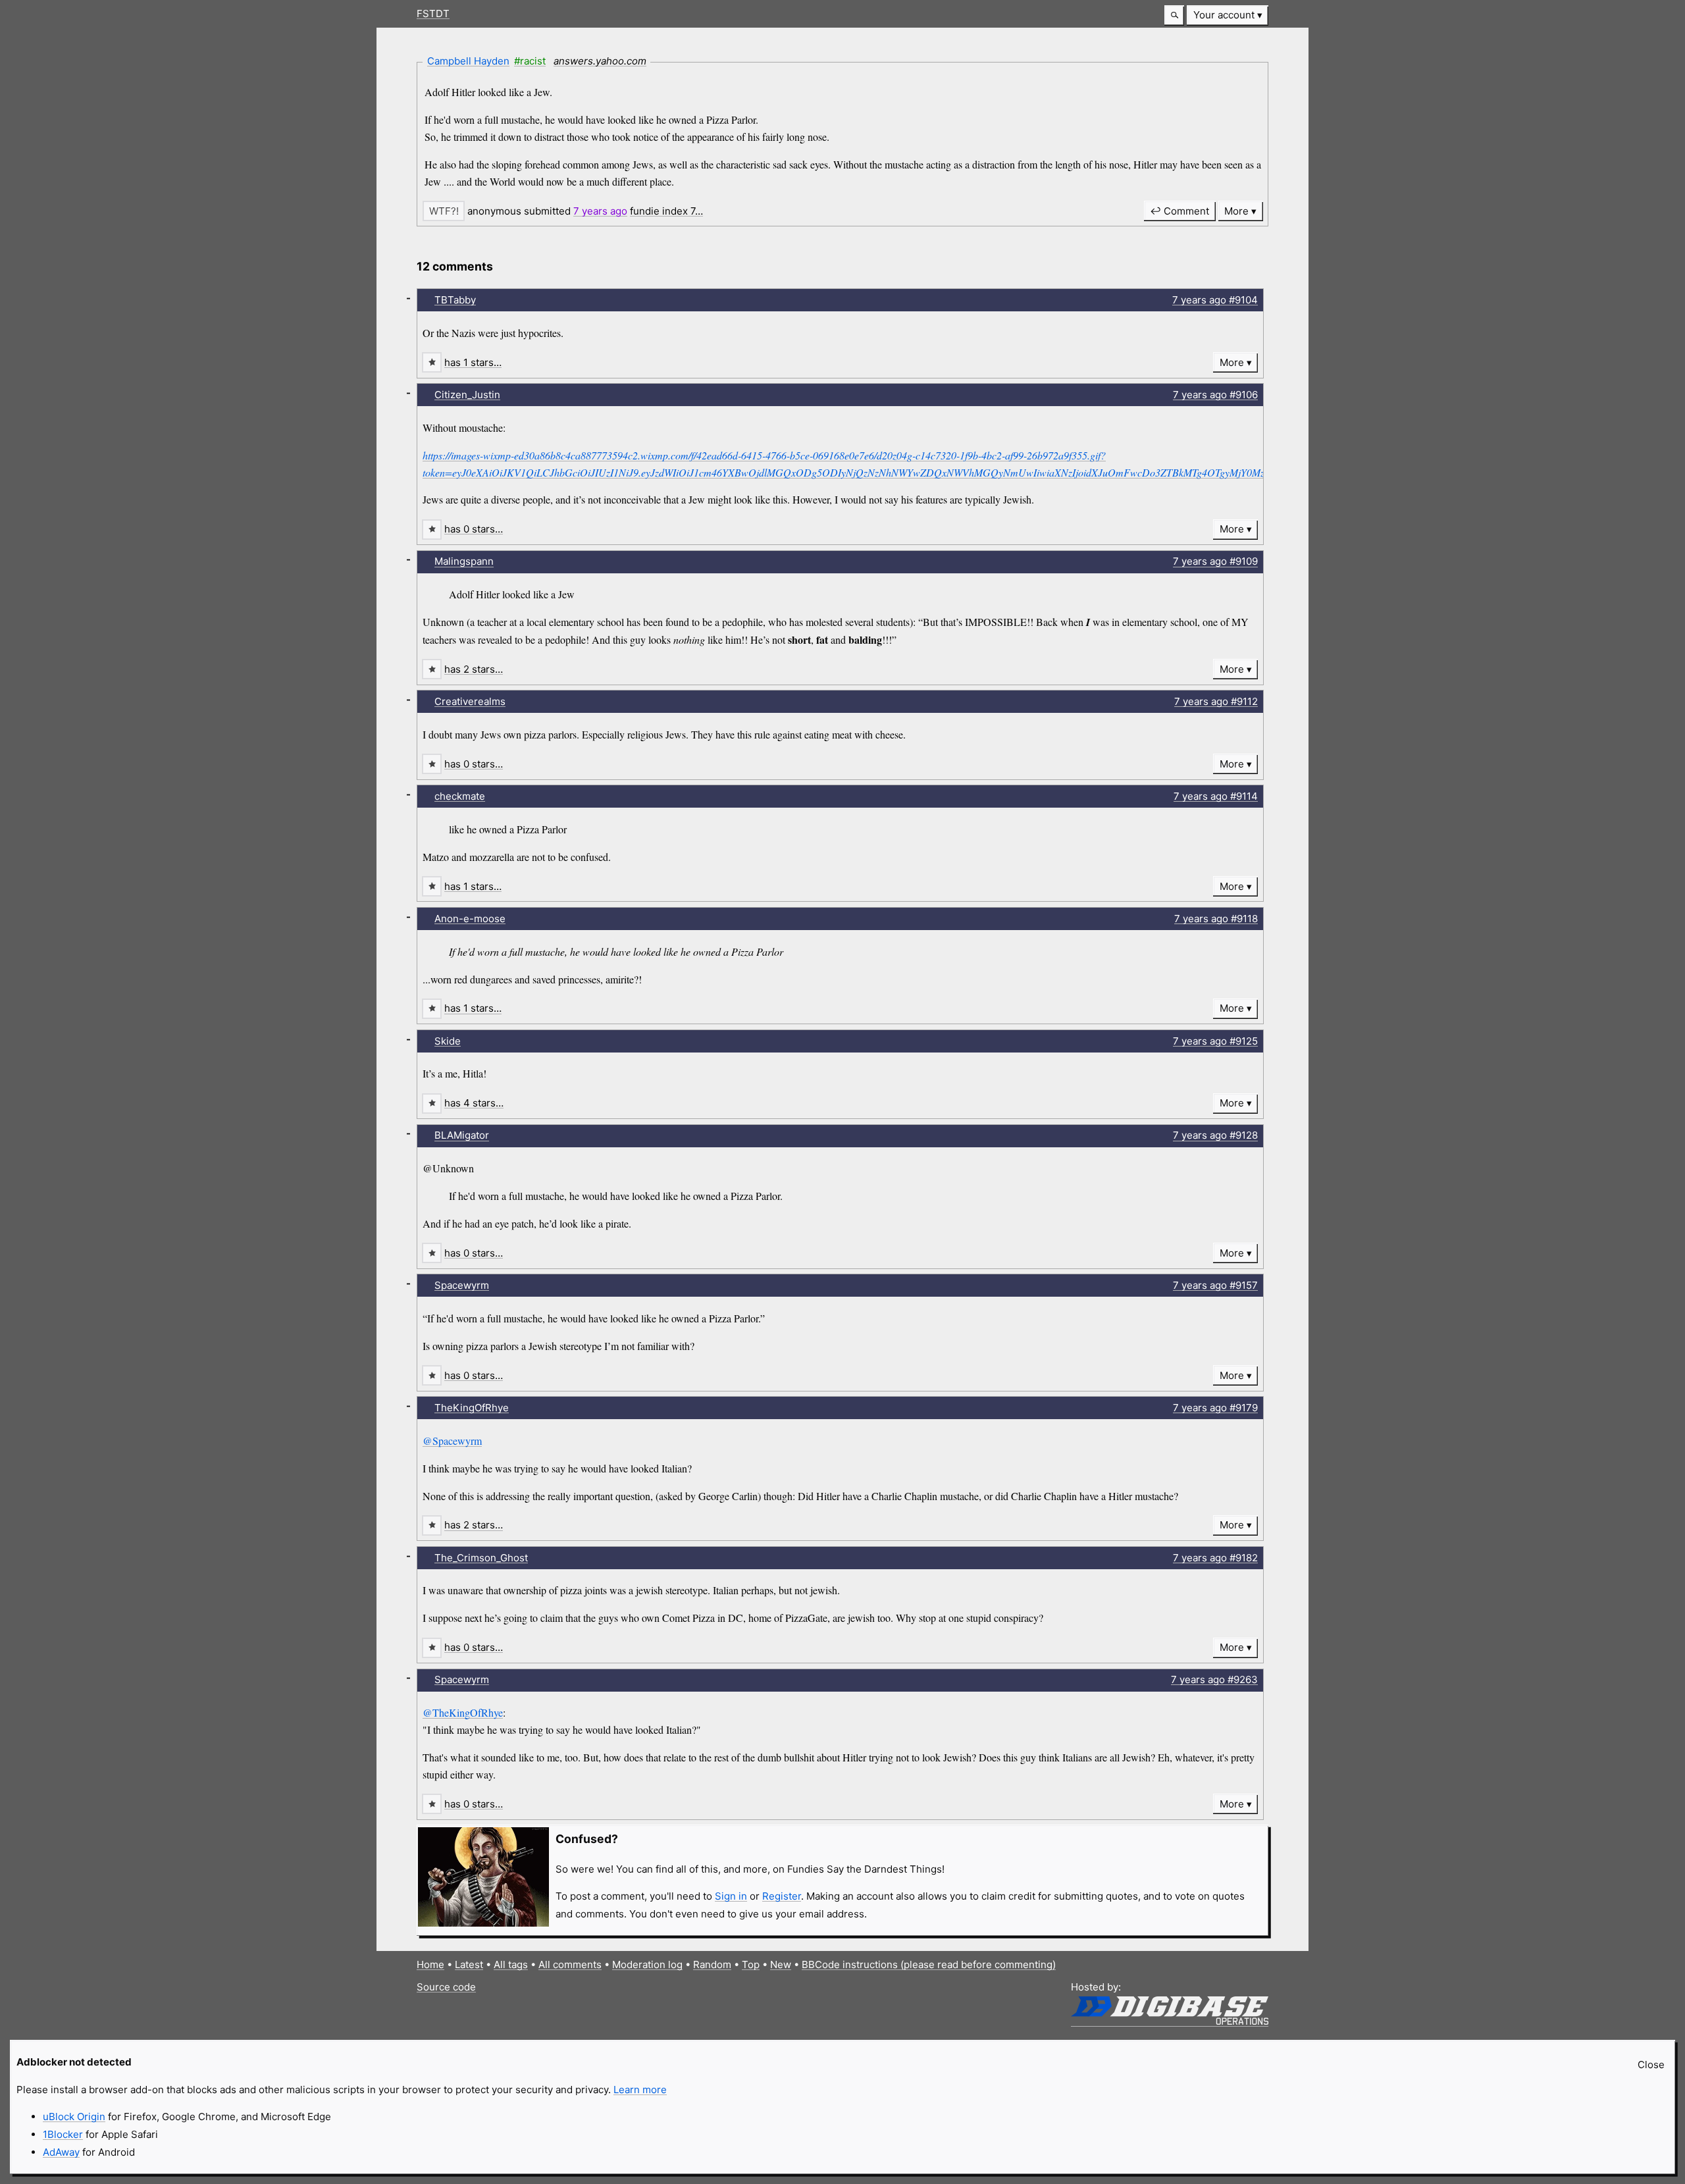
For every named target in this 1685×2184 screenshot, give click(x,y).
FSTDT (433, 13)
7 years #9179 (1215, 1408)
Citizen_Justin (467, 395)
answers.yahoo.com (600, 61)
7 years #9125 (1215, 1041)
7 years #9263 (1214, 1679)
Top (751, 1964)
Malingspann (464, 561)
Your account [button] (1224, 15)
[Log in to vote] (444, 211)
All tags (511, 1964)
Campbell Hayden (468, 61)
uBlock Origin (74, 2117)
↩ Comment (1179, 211)
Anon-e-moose (470, 919)
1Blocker (63, 2134)
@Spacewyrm (452, 1441)
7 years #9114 (1216, 796)
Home (430, 1964)
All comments (570, 1964)
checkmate (460, 796)
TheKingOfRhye (472, 1408)
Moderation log (647, 1964)
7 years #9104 (1215, 300)
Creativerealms (470, 701)
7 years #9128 (1215, 1135)
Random (712, 1964)
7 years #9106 (1215, 395)
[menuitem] (1228, 15)
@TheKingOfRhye (463, 1712)
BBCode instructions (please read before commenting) (929, 1964)
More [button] (1236, 211)
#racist (530, 61)
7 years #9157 (1215, 1285)
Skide (448, 1041)
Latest (469, 1964)
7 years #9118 (1216, 919)
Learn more (640, 2090)
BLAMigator (462, 1135)
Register (782, 1896)
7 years (600, 211)
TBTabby (455, 300)
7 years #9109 (1215, 561)
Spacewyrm (462, 1285)
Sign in (731, 1896)
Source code (446, 1987)
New (781, 1964)
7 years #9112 (1216, 701)
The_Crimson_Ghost (481, 1558)
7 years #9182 (1215, 1558)
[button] (1174, 15)
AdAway (61, 2152)
